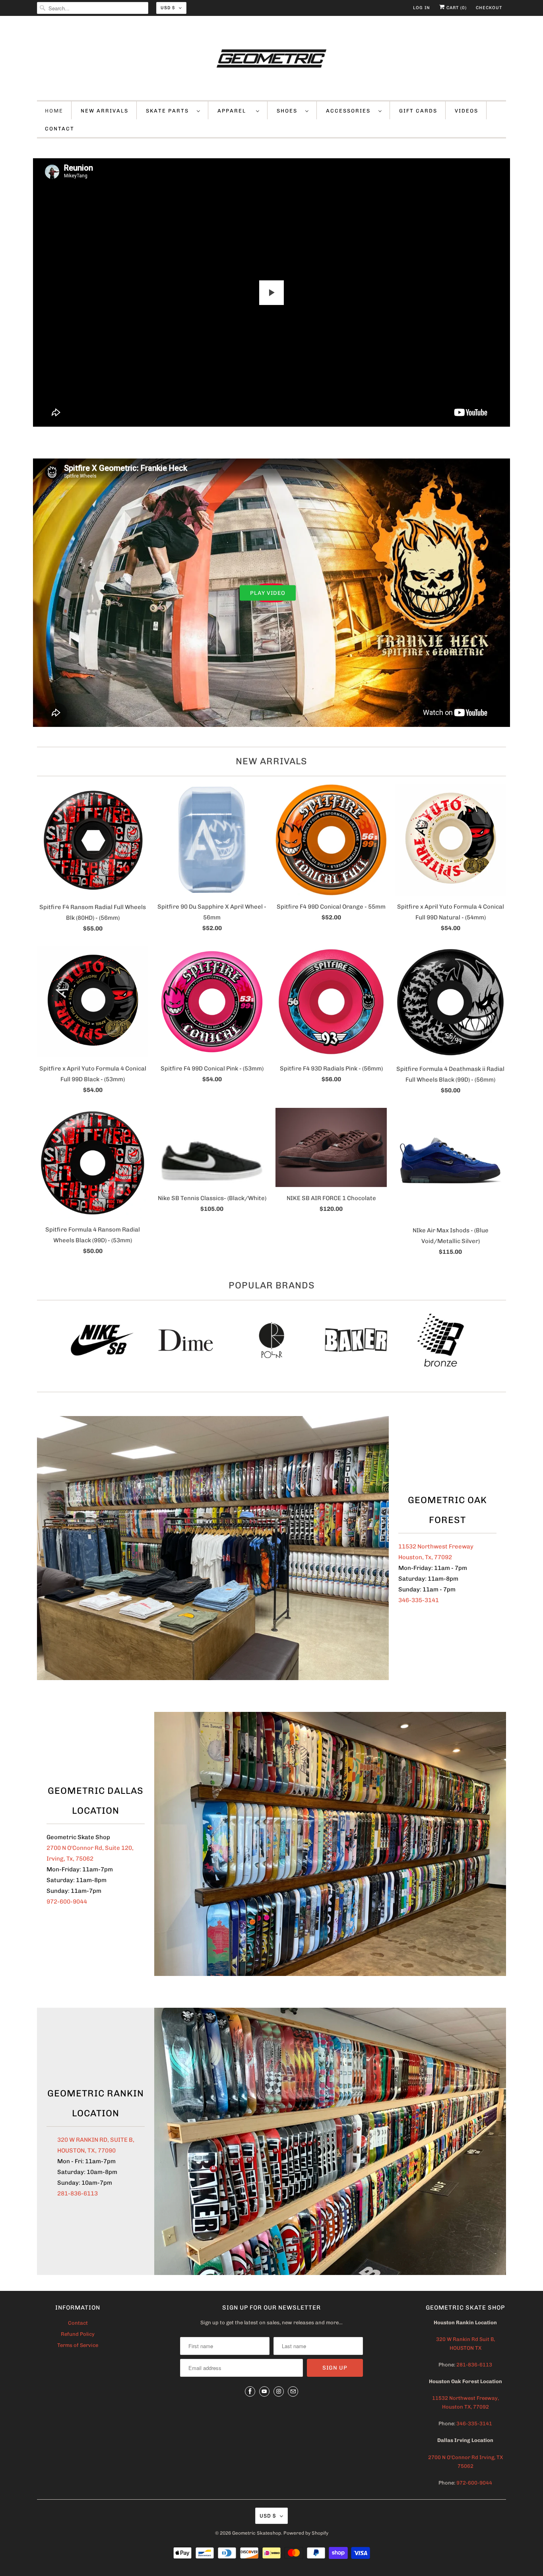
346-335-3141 (419, 1600)
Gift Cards (418, 111)
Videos (466, 111)
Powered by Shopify (306, 2533)
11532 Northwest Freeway (436, 1546)
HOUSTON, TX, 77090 (86, 2151)
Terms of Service (78, 2345)
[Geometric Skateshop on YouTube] (264, 2391)
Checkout (489, 8)
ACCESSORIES (350, 111)
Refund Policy (78, 2334)
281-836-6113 (78, 2193)
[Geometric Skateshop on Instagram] (279, 2391)
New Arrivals (271, 761)
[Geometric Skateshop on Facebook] (250, 2391)
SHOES (289, 111)
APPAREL (235, 111)
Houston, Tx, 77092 (425, 1557)
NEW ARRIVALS (105, 111)
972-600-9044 (67, 1902)
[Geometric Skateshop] (271, 60)
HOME (54, 111)
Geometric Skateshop (257, 2533)
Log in (422, 8)
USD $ (168, 8)
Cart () (456, 8)
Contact (78, 2323)
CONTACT (60, 129)
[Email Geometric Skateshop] (293, 2391)
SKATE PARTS (169, 111)
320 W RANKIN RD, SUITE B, (96, 2140)
